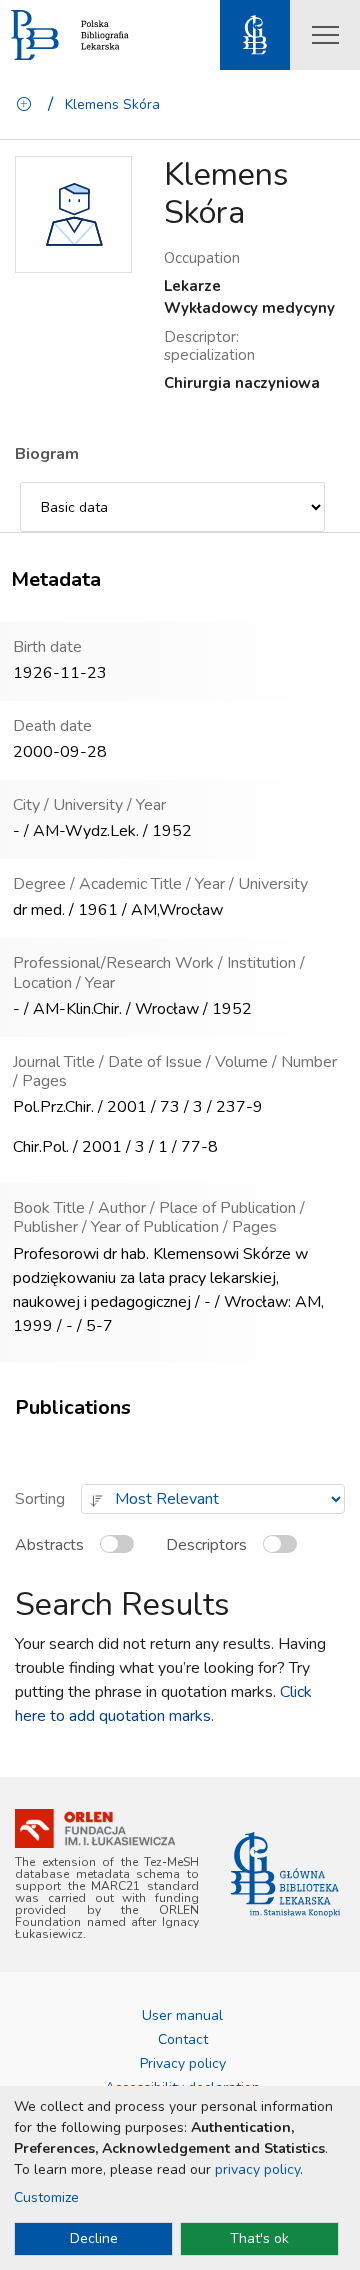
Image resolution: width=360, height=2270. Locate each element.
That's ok (259, 2238)
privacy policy (257, 2169)
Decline (94, 2238)
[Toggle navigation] (325, 35)
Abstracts (49, 1545)
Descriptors (206, 1545)
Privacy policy (183, 2063)
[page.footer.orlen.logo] (95, 1828)
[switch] (121, 1553)
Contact (183, 2039)
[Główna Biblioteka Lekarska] (285, 1874)
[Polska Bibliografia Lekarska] (35, 35)
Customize (46, 2197)
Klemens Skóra (112, 104)
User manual (182, 2015)
